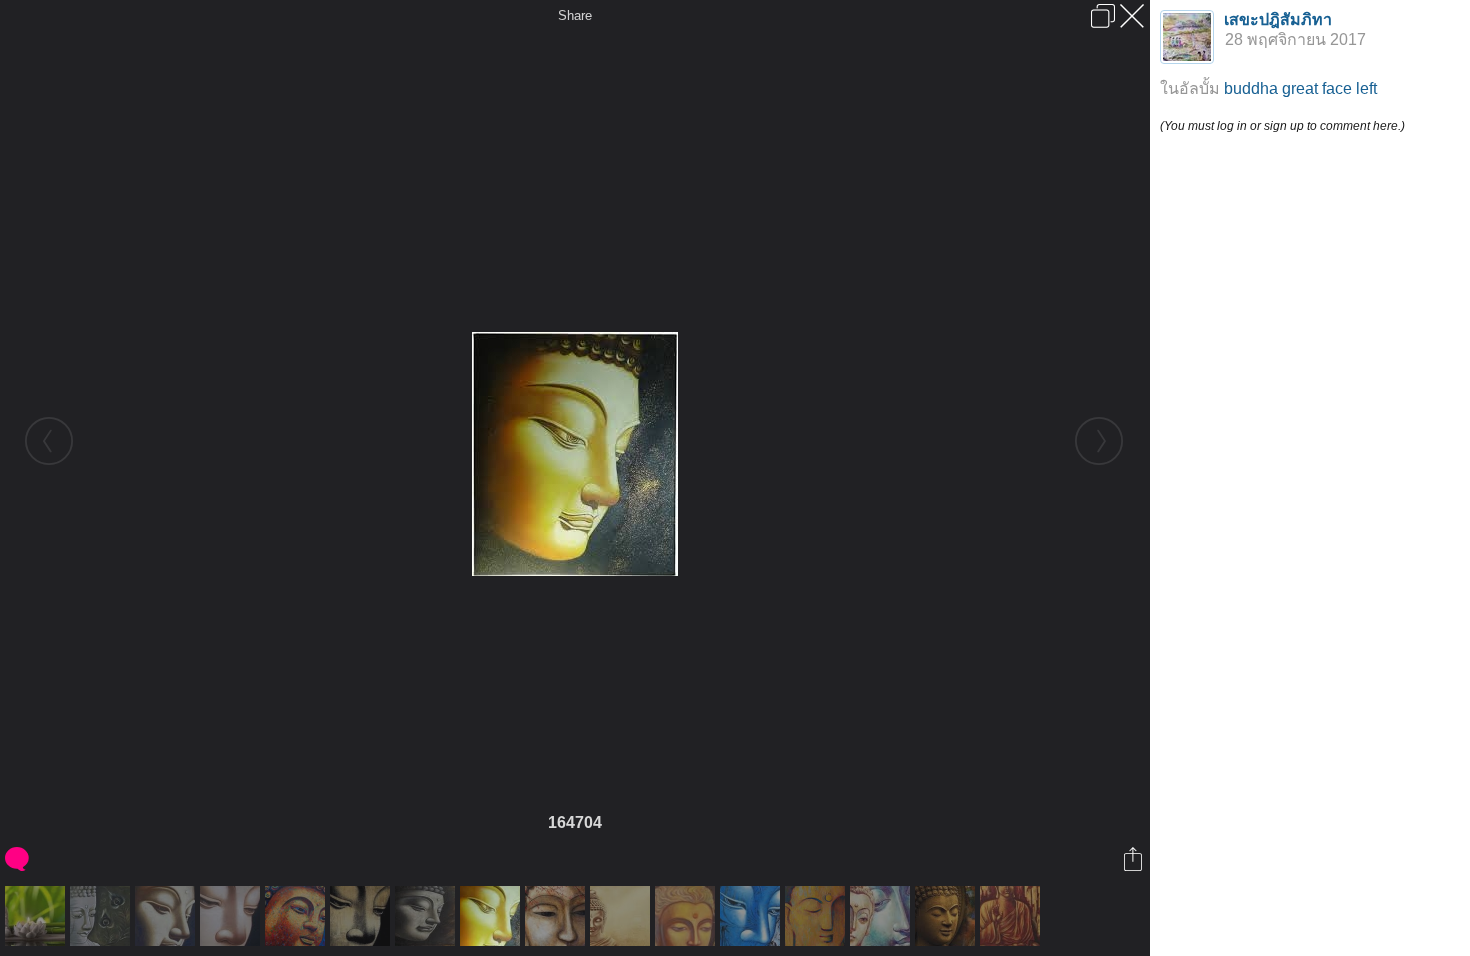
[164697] (37, 916)
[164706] (622, 916)
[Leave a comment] (18, 859)
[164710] (882, 916)
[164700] (232, 916)
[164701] (297, 916)
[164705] (557, 916)
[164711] (947, 916)
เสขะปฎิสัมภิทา (1278, 19)
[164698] (102, 916)
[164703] (427, 916)
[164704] (492, 916)
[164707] (687, 916)
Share (575, 15)
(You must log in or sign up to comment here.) (1282, 126)
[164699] (167, 916)
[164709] (817, 916)
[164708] (752, 916)
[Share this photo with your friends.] (1134, 859)
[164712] (1012, 916)
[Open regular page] (1103, 16)
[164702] (362, 916)
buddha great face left (1300, 88)
